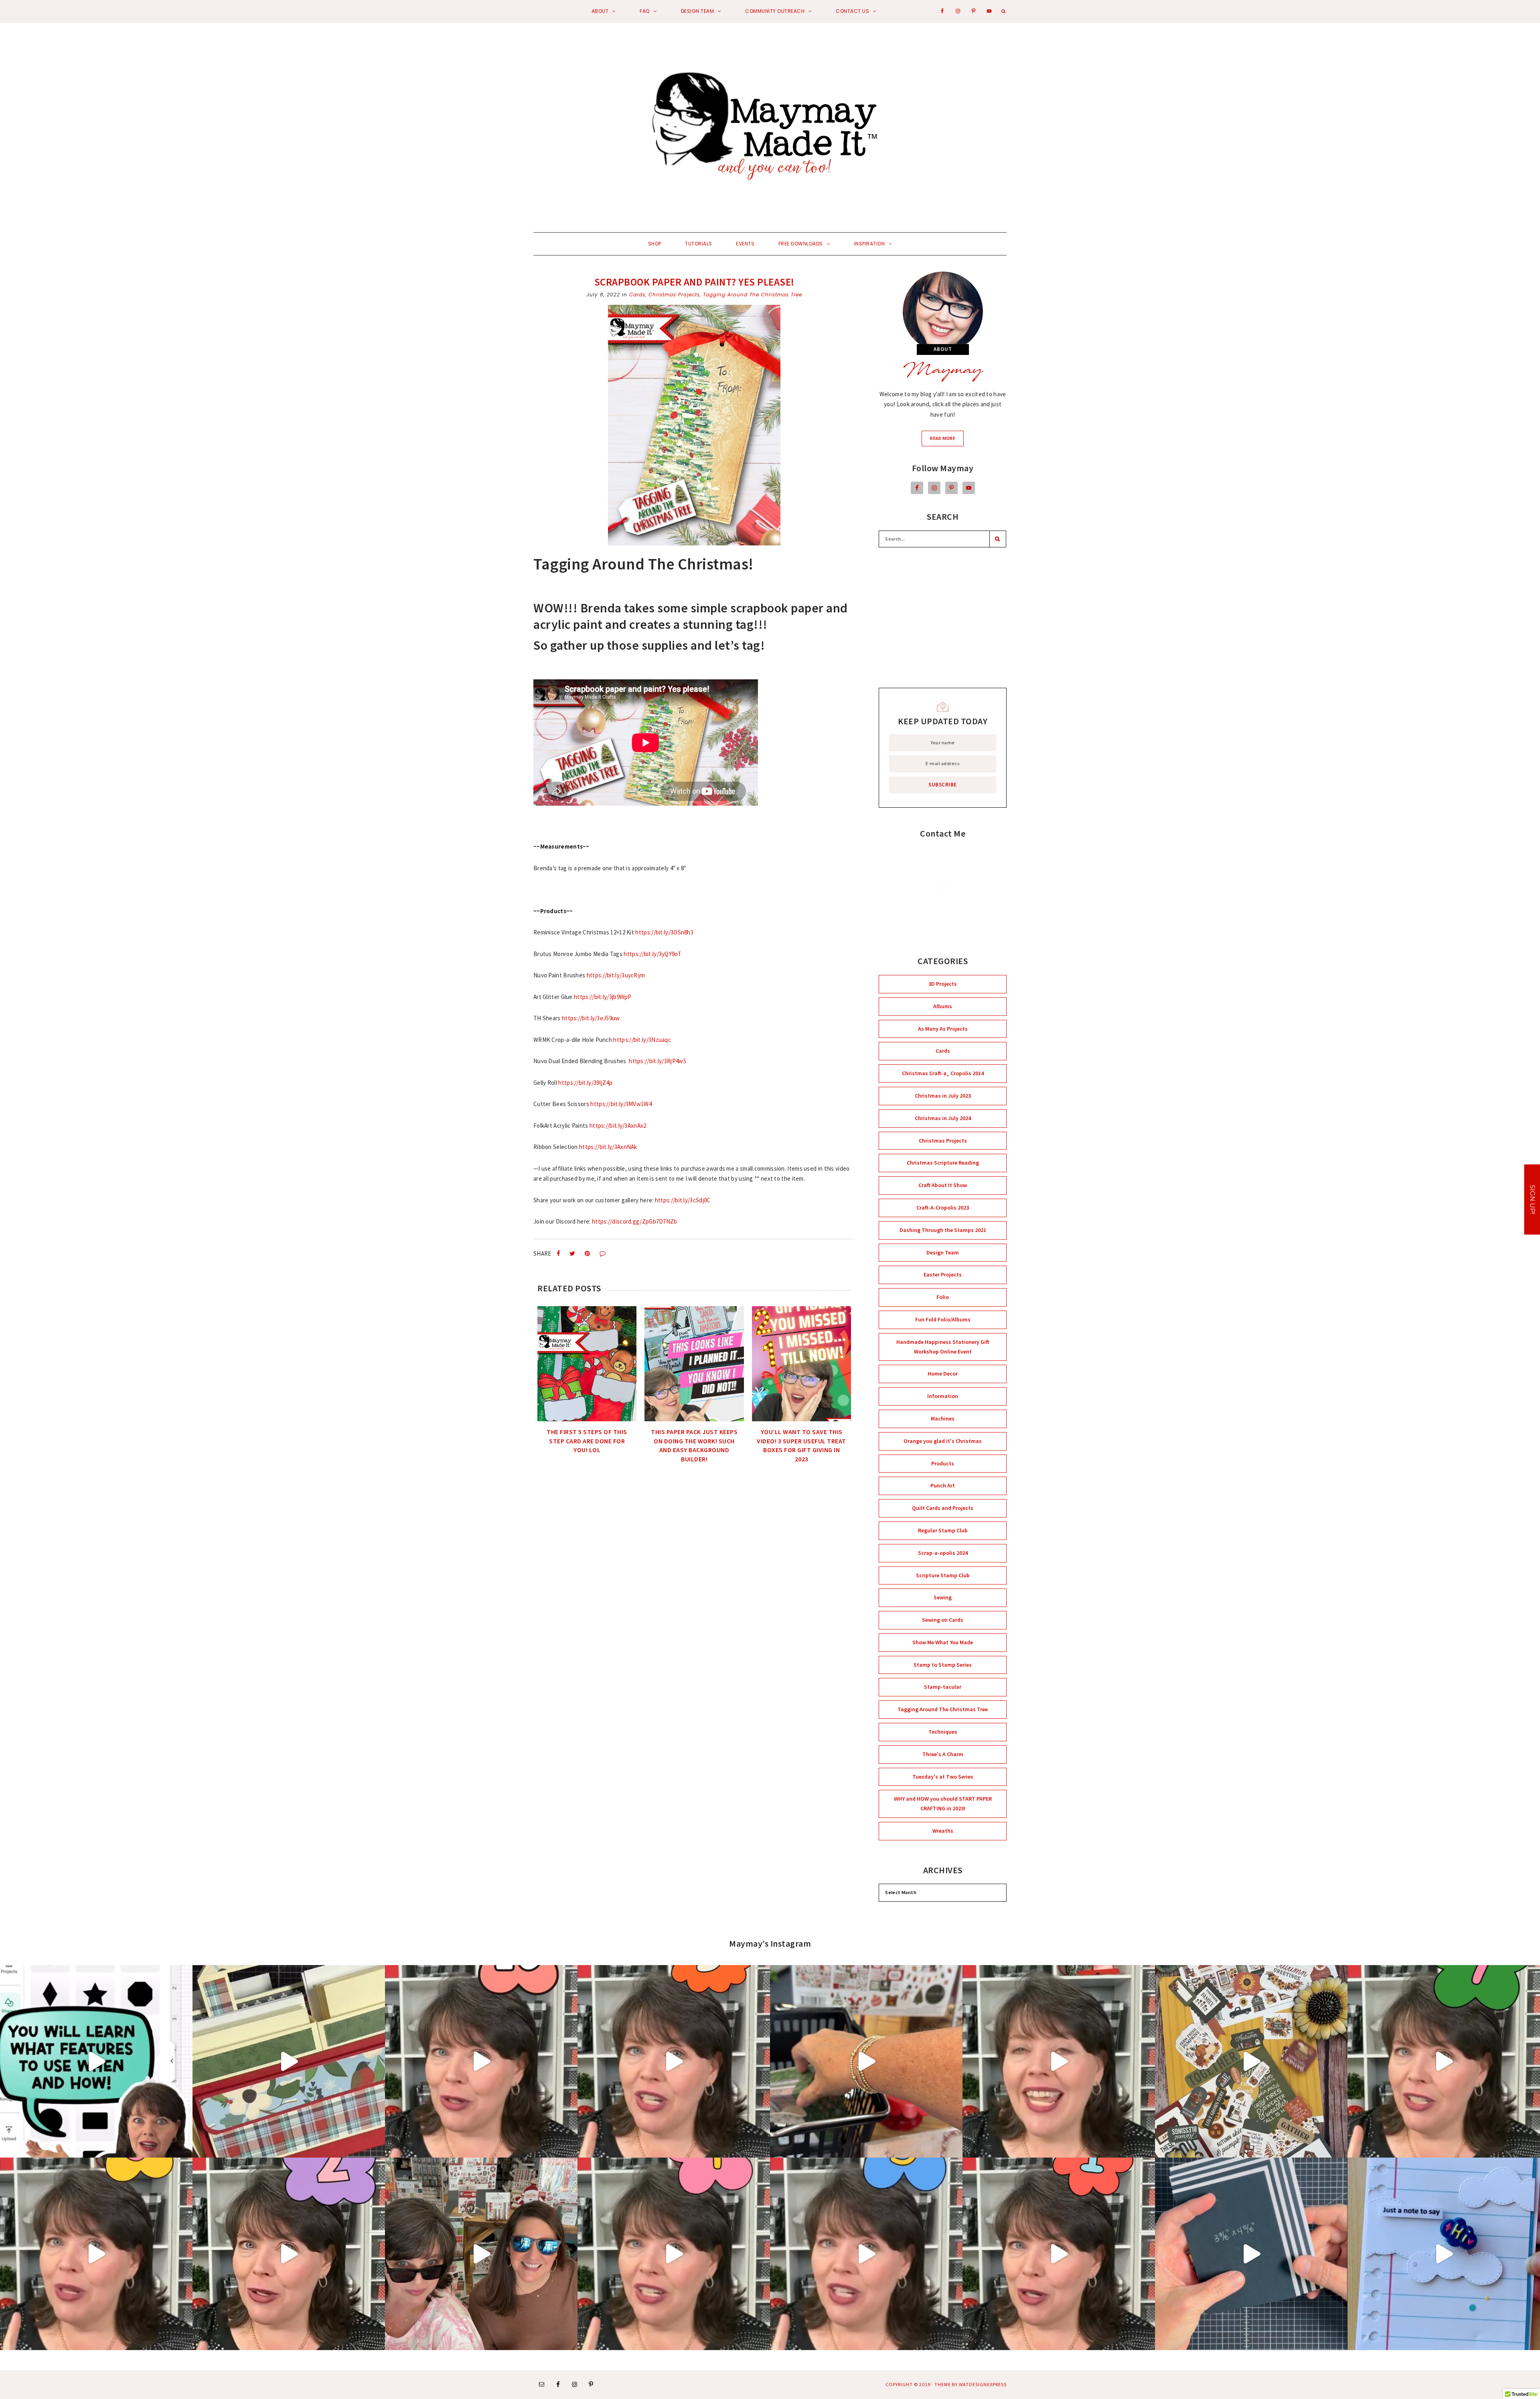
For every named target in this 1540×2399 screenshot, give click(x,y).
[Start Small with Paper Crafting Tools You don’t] (674, 2254)
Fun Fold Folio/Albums (943, 1319)
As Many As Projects (943, 1029)
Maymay (943, 372)
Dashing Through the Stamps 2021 (943, 1230)
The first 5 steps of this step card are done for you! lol (587, 1441)
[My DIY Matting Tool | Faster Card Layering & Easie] (1251, 2254)
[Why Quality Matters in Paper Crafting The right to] (289, 2254)
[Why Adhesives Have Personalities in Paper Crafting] (1444, 2061)
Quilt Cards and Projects (943, 1508)
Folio (943, 1297)
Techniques (943, 1732)
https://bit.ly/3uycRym (616, 975)
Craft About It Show (943, 1185)
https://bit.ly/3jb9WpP (603, 997)
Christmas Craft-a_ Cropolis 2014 (943, 1073)
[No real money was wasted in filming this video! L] (481, 2254)
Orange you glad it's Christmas (943, 1441)
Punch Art (943, 1485)
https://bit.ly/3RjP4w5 (658, 1061)
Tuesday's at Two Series (943, 1777)
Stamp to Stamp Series (943, 1665)
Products (943, 1463)
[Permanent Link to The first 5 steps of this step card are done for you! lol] (587, 1364)
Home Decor (943, 1374)
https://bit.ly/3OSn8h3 (664, 932)
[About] (943, 312)
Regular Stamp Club (943, 1530)
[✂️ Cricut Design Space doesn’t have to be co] (96, 2061)
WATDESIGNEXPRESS (983, 2384)
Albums (943, 1006)
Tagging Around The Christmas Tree (753, 295)
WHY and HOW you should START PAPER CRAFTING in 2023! (943, 1803)
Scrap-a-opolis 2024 (943, 1553)
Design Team (943, 1252)
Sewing (943, 1597)
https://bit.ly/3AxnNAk (608, 1147)
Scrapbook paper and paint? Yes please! (694, 282)
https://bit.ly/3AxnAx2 (618, 1126)
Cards (637, 295)
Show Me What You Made (943, 1642)
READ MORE (947, 440)
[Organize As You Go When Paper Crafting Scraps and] (674, 2061)
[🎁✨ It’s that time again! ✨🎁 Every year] (289, 2061)
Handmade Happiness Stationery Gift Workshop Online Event (943, 1347)
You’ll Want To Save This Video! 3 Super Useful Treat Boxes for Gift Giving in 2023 (801, 1445)
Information (943, 1396)
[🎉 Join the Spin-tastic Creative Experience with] (1444, 2254)
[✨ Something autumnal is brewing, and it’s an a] (1251, 2061)
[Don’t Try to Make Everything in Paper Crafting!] (1059, 2254)
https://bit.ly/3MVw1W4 (621, 1104)
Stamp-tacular (943, 1687)
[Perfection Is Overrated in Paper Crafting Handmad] (1059, 2061)
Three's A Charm (943, 1754)
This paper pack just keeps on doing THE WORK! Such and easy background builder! (694, 1445)
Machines (943, 1418)
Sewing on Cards (943, 1620)
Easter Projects (943, 1274)
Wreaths (943, 1831)
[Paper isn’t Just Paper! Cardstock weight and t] (866, 2254)
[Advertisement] (943, 618)
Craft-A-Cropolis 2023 (943, 1208)
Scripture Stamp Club (943, 1575)
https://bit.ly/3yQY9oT (652, 954)
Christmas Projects (674, 295)
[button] (1532, 1200)
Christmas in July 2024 (943, 1118)
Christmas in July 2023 (943, 1096)
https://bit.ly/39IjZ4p (585, 1083)
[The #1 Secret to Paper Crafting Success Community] (481, 2061)
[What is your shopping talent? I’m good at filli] (866, 2061)
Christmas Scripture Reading (943, 1163)
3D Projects (943, 984)
